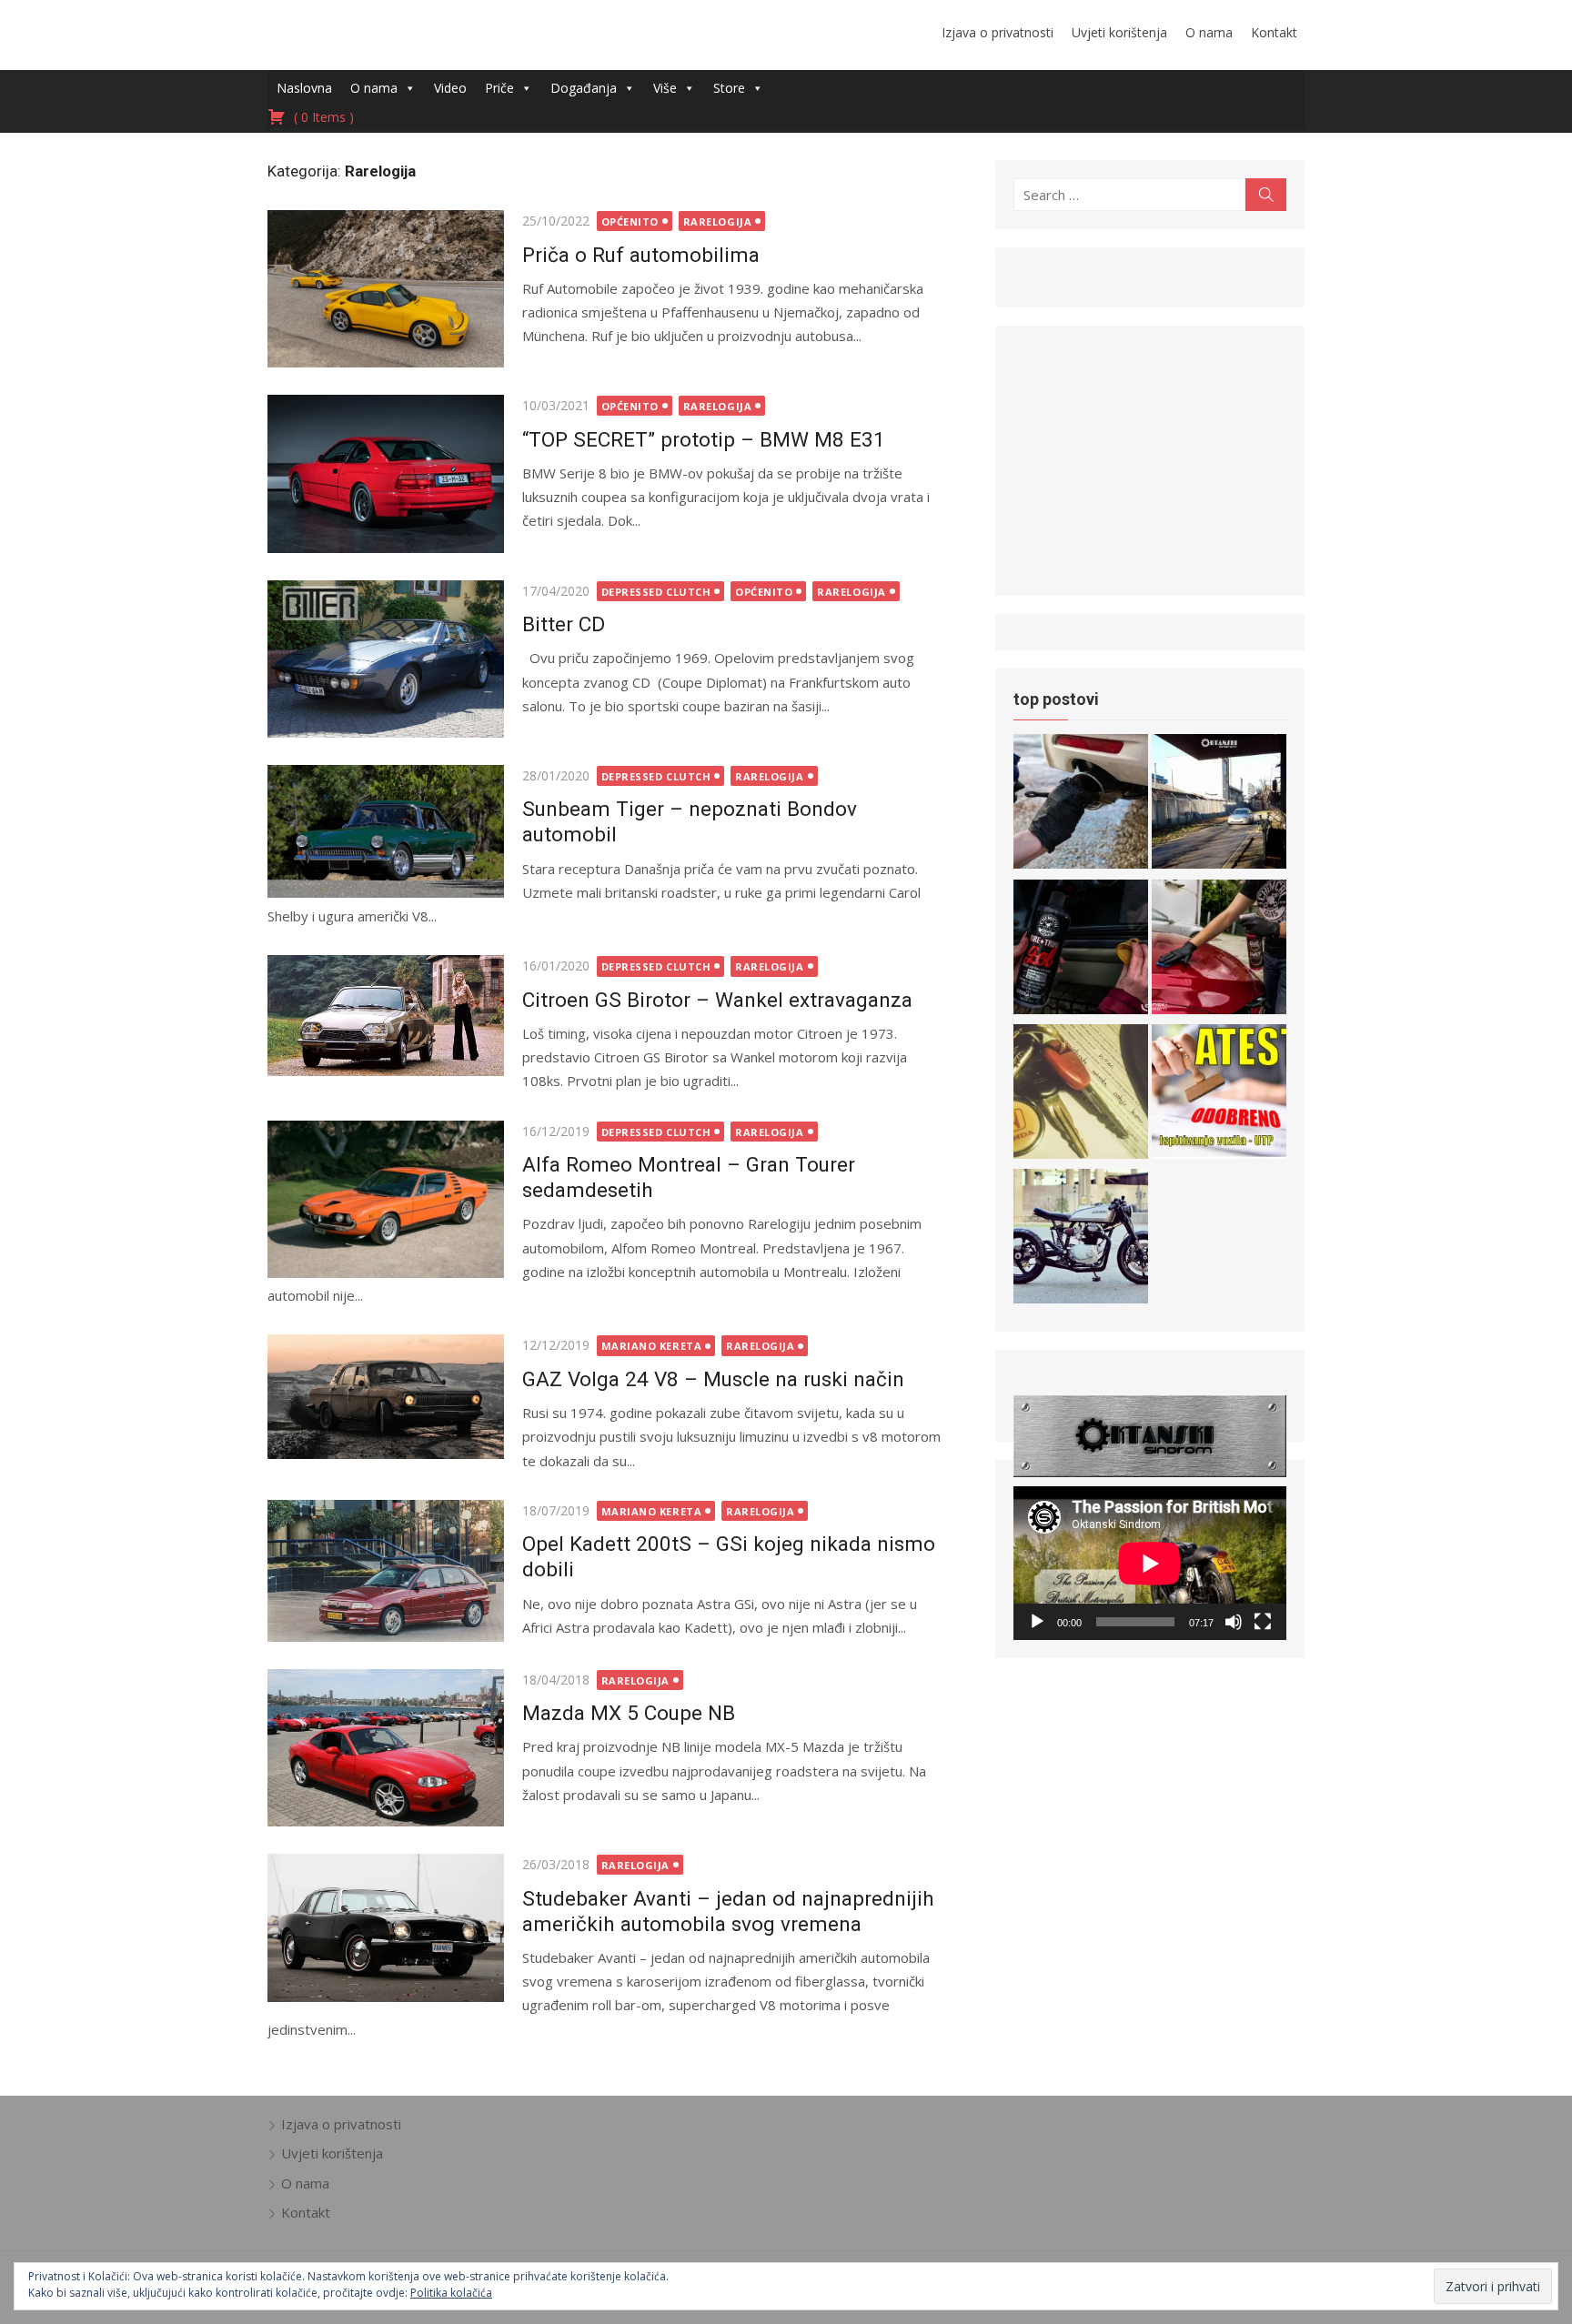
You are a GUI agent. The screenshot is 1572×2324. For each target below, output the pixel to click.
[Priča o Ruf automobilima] (386, 289)
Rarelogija (718, 221)
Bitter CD (564, 624)
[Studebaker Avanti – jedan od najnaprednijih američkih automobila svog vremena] (386, 1928)
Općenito (630, 221)
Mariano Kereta (652, 1346)
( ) (322, 117)
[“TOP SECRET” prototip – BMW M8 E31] (386, 473)
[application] (1150, 1563)
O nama (1209, 32)
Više (665, 88)
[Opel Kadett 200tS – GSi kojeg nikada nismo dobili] (386, 1571)
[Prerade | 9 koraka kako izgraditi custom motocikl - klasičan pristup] (1081, 1239)
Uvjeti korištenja (1119, 32)
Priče (499, 88)
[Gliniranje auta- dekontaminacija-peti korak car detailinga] (1219, 950)
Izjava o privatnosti (998, 32)
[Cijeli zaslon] (1263, 1622)
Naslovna (304, 88)
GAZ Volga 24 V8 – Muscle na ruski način (713, 1379)
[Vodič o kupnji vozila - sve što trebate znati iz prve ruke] (1081, 1095)
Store (729, 88)
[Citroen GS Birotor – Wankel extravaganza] (386, 1016)
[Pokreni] (1037, 1622)
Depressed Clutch (656, 592)
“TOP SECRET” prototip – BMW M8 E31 (704, 439)
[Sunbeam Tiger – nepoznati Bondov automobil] (386, 831)
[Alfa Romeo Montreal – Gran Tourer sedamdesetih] (386, 1199)
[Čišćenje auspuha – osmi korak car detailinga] (1081, 805)
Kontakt (1274, 32)
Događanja (584, 88)
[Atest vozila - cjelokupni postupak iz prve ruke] (1219, 805)
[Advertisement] (1150, 458)
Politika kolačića (451, 2293)
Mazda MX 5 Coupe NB (629, 1713)
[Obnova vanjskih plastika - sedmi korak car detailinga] (1081, 950)
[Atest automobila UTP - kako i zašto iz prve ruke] (1219, 1095)
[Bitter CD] (386, 659)
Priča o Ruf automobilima (641, 255)
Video (450, 88)
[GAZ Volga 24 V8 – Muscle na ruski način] (386, 1397)
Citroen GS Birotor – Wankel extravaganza (717, 1000)
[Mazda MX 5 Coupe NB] (386, 1748)
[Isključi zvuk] (1234, 1622)
